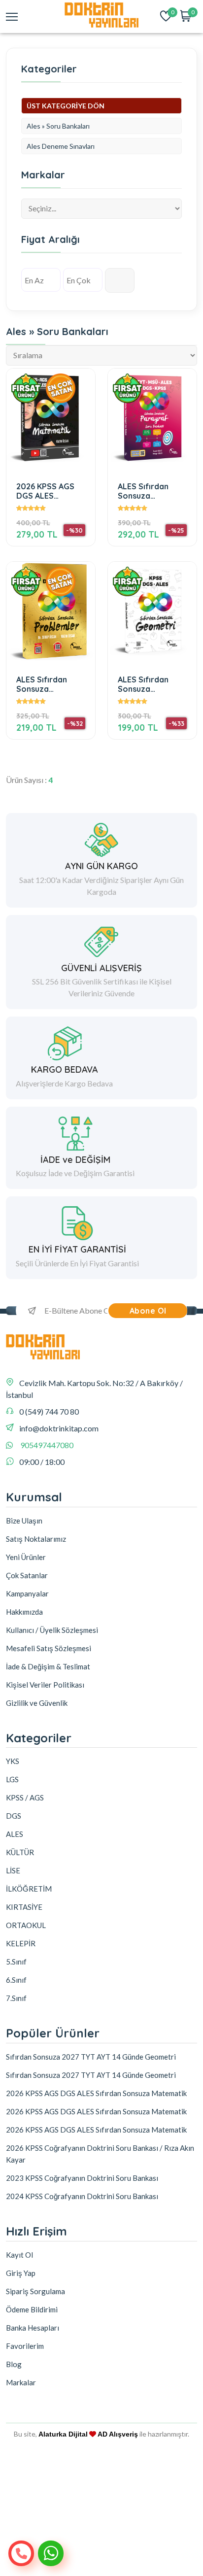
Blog (14, 2364)
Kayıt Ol (19, 2255)
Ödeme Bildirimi (32, 2309)
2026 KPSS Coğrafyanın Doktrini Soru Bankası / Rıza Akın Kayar (100, 2154)
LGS (12, 1779)
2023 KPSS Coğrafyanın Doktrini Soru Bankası (82, 2178)
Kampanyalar (27, 1593)
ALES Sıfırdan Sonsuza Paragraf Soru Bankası (146, 491)
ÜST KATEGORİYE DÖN (66, 106)
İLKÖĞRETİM (29, 1889)
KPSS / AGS (25, 1797)
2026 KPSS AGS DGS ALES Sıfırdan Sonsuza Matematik (49, 491)
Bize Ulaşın (24, 1521)
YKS (13, 1761)
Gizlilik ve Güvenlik (37, 1703)
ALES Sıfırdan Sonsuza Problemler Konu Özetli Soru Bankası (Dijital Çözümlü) (48, 684)
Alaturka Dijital (63, 2434)
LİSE (13, 1870)
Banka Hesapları (33, 2328)
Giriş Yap (21, 2273)
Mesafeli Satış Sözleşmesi (49, 1648)
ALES (15, 1834)
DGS (14, 1816)
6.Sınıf (16, 1980)
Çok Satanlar (27, 1575)
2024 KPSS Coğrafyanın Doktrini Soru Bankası (82, 2196)
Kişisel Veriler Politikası (45, 1685)
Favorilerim (25, 2346)
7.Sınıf (16, 1998)
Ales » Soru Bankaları (58, 126)
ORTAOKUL (26, 1925)
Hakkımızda (24, 1612)
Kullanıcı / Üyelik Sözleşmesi (52, 1630)
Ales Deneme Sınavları (61, 146)
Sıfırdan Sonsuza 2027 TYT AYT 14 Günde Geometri (91, 2057)
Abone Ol (148, 1311)
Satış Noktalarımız (36, 1539)
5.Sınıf (16, 1962)
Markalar (21, 2382)
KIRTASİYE (24, 1907)
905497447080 (47, 1445)
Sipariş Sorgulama (35, 2291)
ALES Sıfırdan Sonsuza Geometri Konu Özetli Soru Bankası (147, 684)
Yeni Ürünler (26, 1557)
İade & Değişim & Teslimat (48, 1666)
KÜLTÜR (20, 1852)
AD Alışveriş (118, 2434)
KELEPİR (21, 1943)
